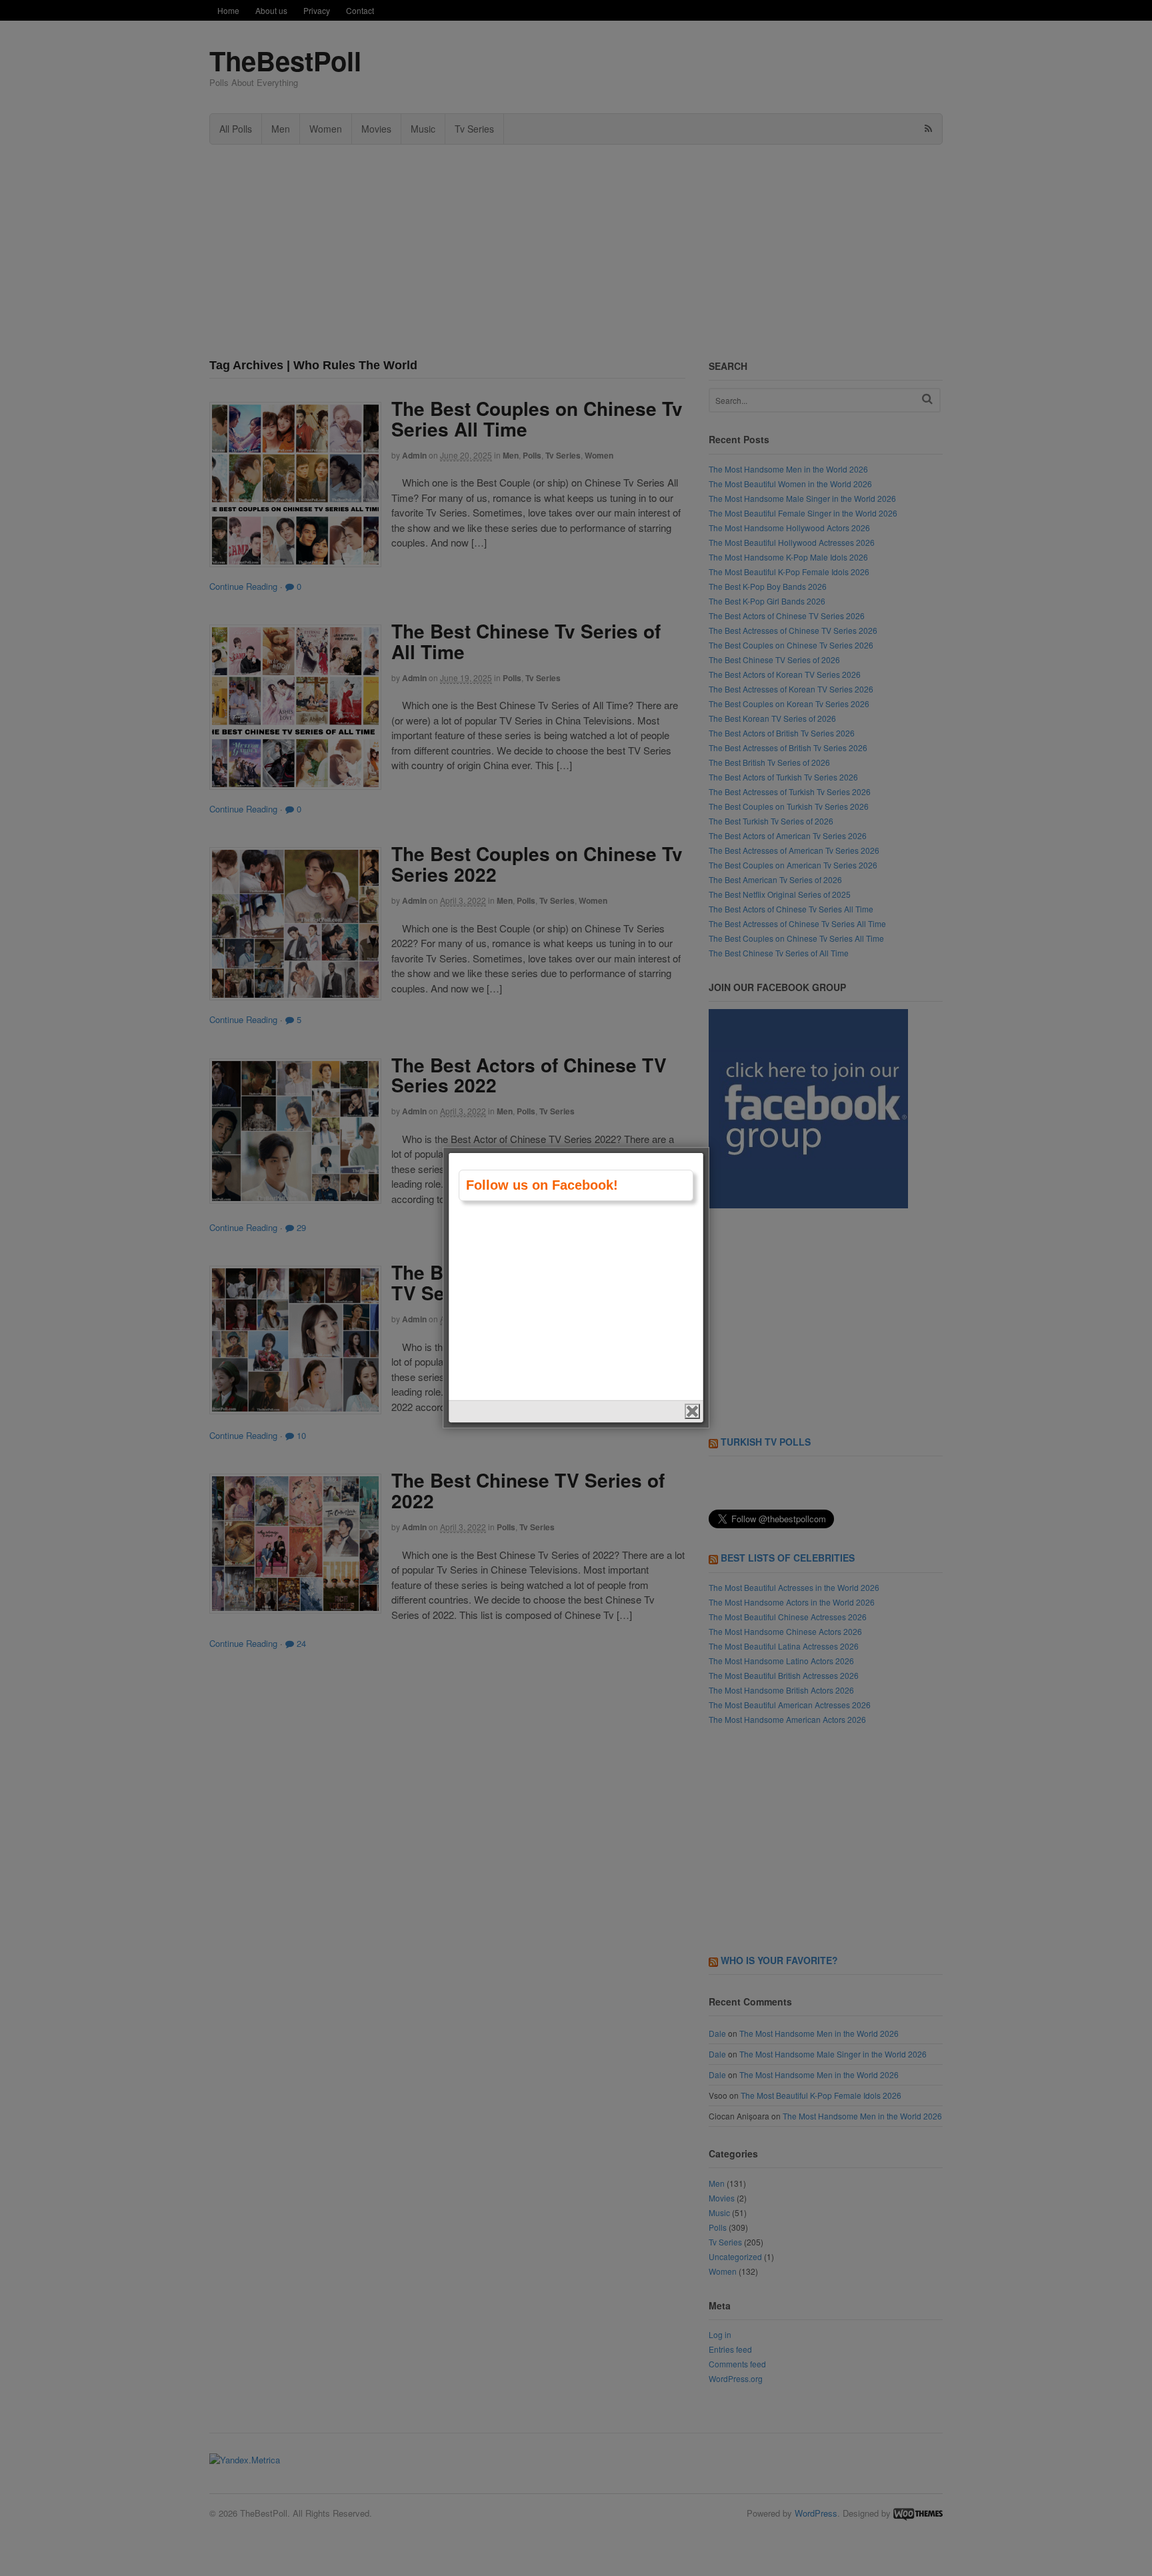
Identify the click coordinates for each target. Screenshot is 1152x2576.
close (692, 1411)
